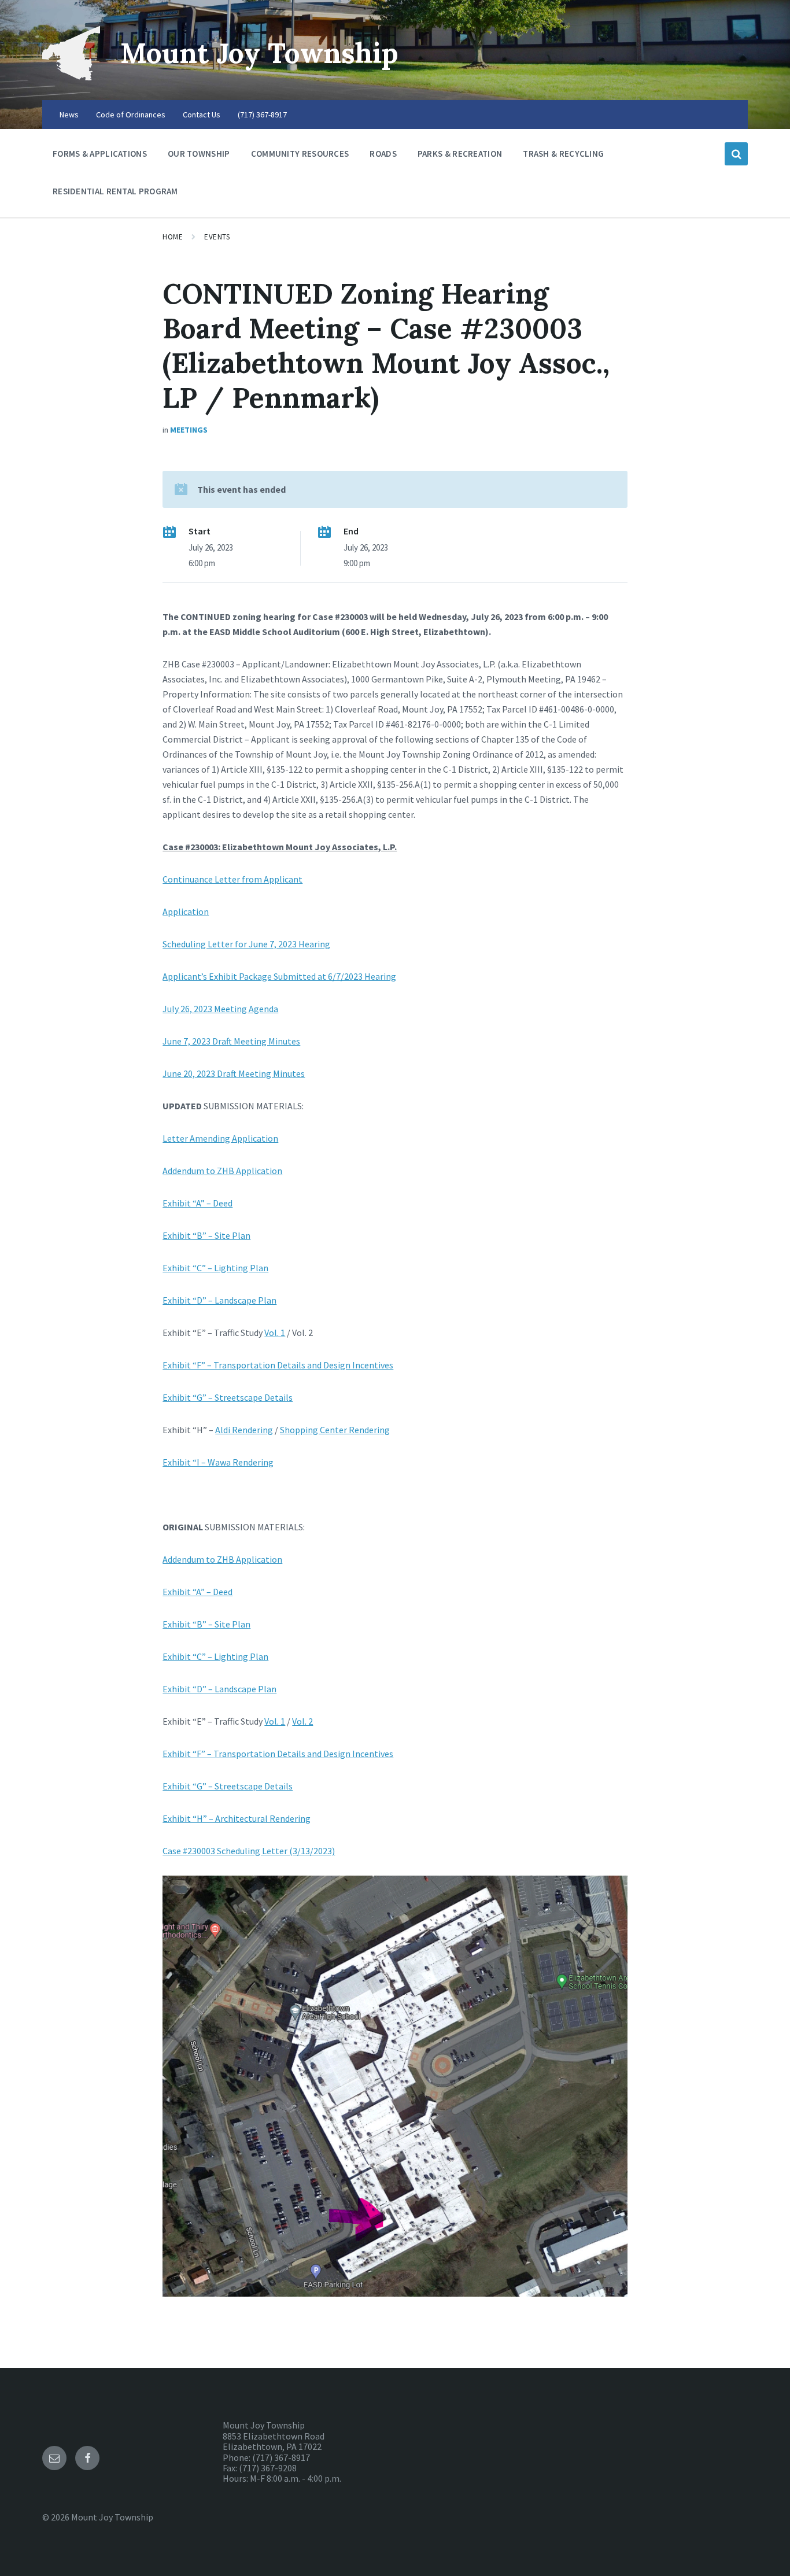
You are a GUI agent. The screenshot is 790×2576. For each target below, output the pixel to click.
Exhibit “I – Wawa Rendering (218, 1462)
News (69, 115)
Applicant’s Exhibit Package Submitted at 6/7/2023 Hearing (279, 976)
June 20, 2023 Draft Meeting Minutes (234, 1073)
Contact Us (202, 115)
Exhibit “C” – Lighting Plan (215, 1268)
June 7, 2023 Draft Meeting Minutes (231, 1041)
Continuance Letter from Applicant (232, 879)
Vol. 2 (302, 1721)
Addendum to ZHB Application (222, 1171)
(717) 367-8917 (262, 115)
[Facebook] (87, 2458)
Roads (383, 154)
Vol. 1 (275, 1333)
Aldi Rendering (244, 1430)
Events (217, 237)
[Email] (54, 2458)
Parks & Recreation (460, 154)
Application (186, 911)
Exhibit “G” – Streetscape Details (228, 1397)
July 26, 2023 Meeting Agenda (220, 1009)
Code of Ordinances (131, 115)
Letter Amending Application (220, 1138)
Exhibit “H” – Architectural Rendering (237, 1818)
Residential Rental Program (115, 191)
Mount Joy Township (259, 53)
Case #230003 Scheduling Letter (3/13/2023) (249, 1851)
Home (173, 237)
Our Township (199, 154)
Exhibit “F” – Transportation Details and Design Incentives (278, 1365)
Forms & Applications (100, 154)
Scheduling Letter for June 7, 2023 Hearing (246, 944)
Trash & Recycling (563, 154)
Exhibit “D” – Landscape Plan (219, 1300)
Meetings (189, 430)
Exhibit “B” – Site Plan (206, 1235)
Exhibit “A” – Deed (197, 1203)
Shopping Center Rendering (335, 1430)
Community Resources (300, 154)
